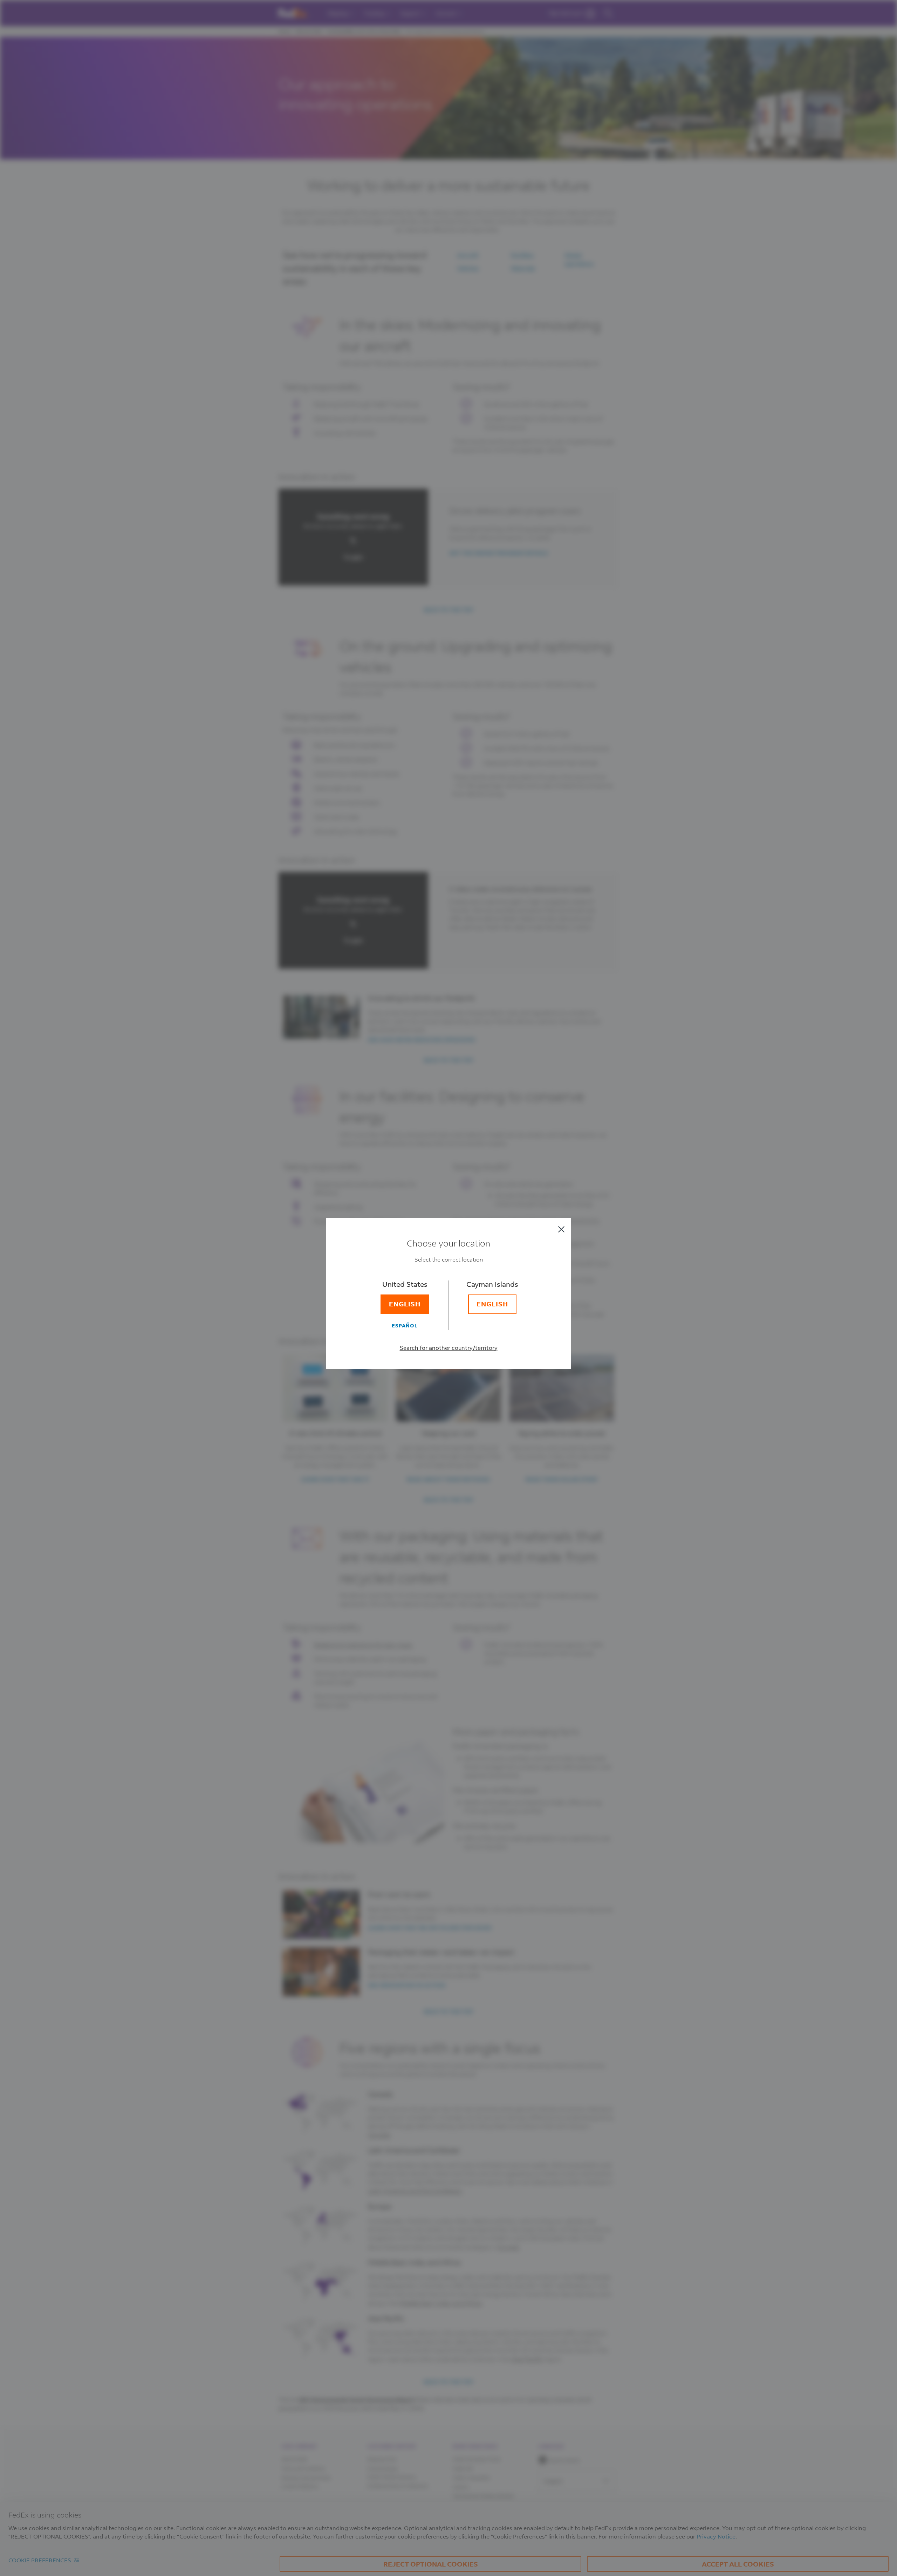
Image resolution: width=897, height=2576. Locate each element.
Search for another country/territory (449, 1348)
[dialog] (448, 1288)
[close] (561, 1229)
